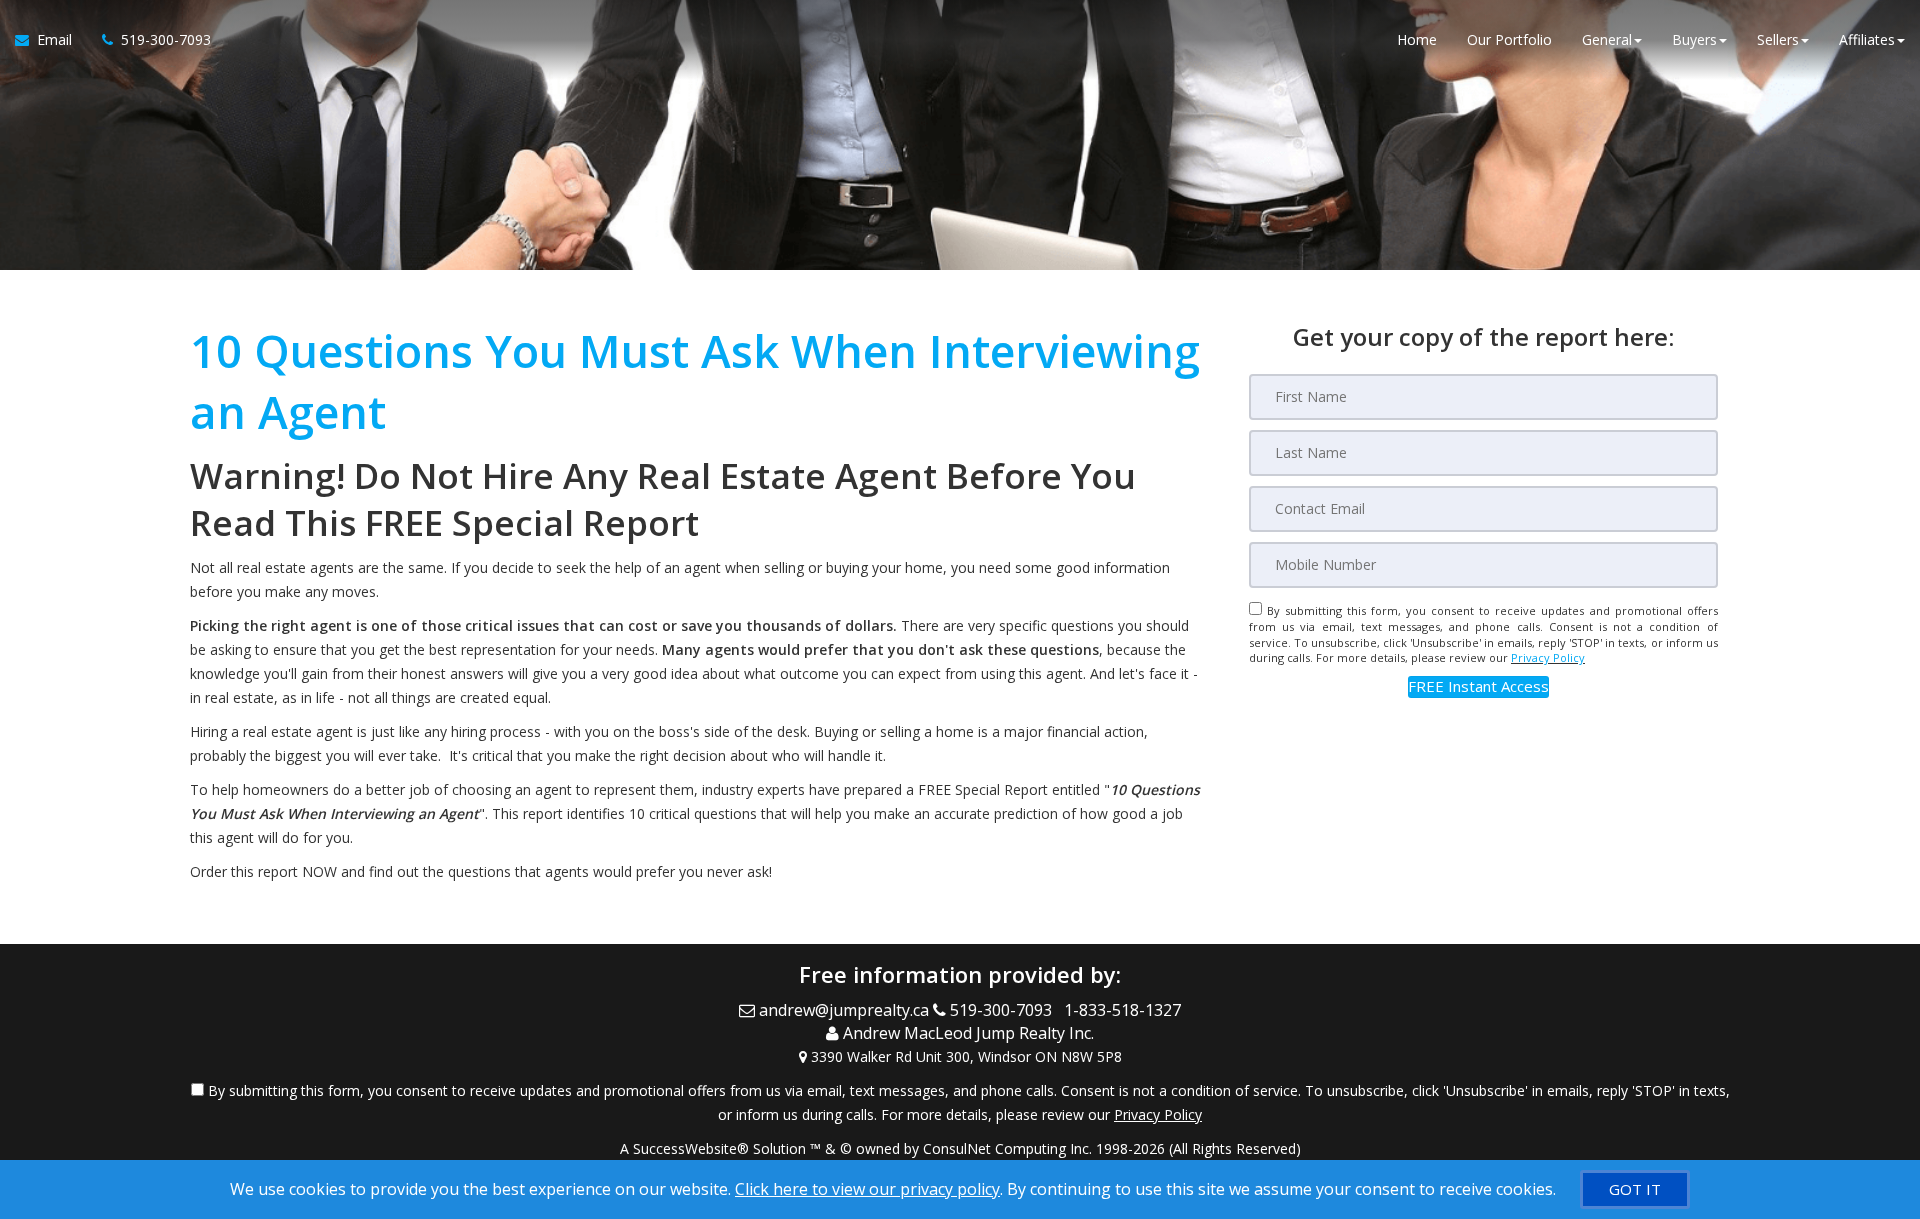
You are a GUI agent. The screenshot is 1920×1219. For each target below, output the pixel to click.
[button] (1478, 686)
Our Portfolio (1509, 39)
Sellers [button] (1778, 39)
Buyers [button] (1694, 39)
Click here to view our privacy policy (867, 1189)
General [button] (1607, 39)
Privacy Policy (1548, 657)
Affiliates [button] (1867, 39)
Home (1417, 39)
